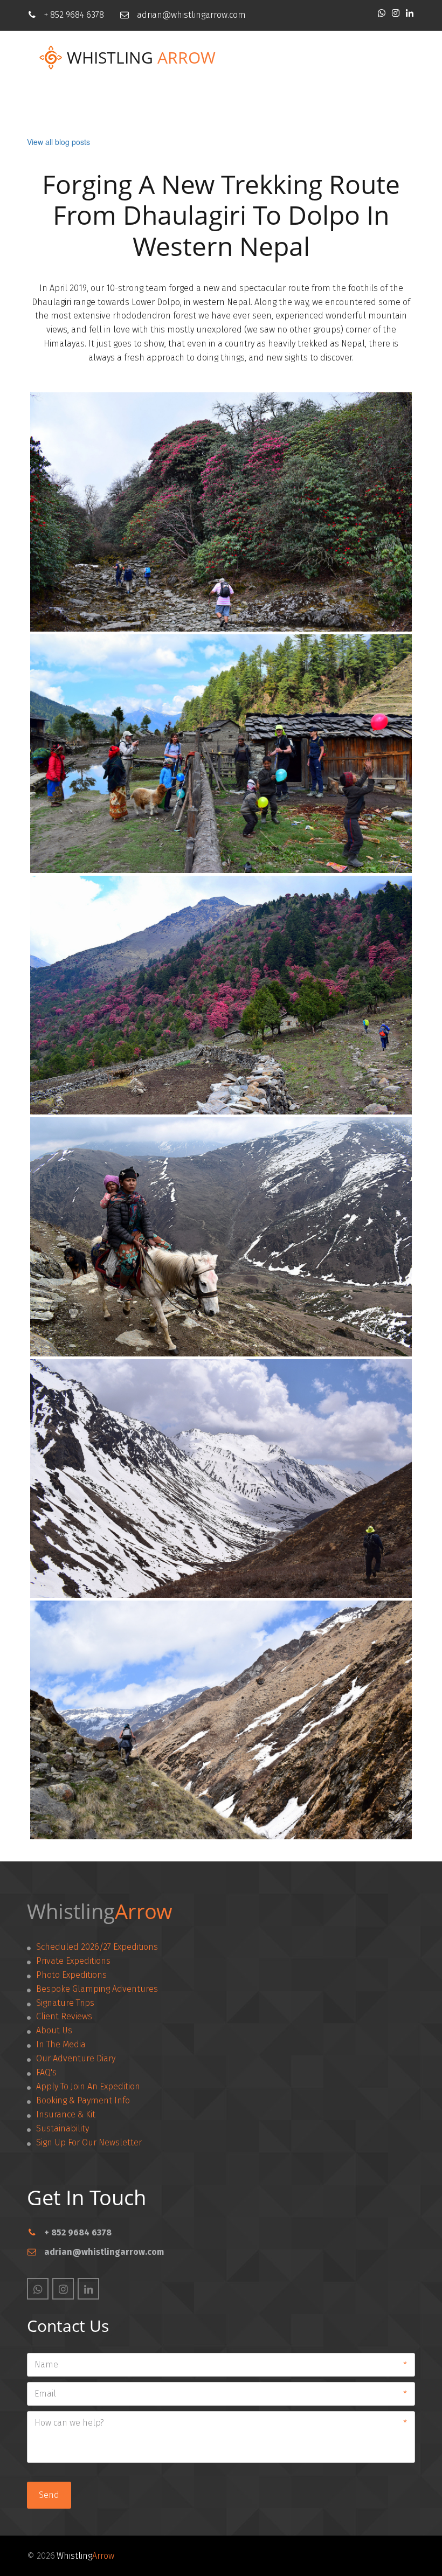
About (278, 108)
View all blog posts (58, 142)
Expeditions (65, 108)
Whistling (110, 58)
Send (49, 2495)
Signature (216, 108)
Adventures (142, 108)
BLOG (329, 108)
